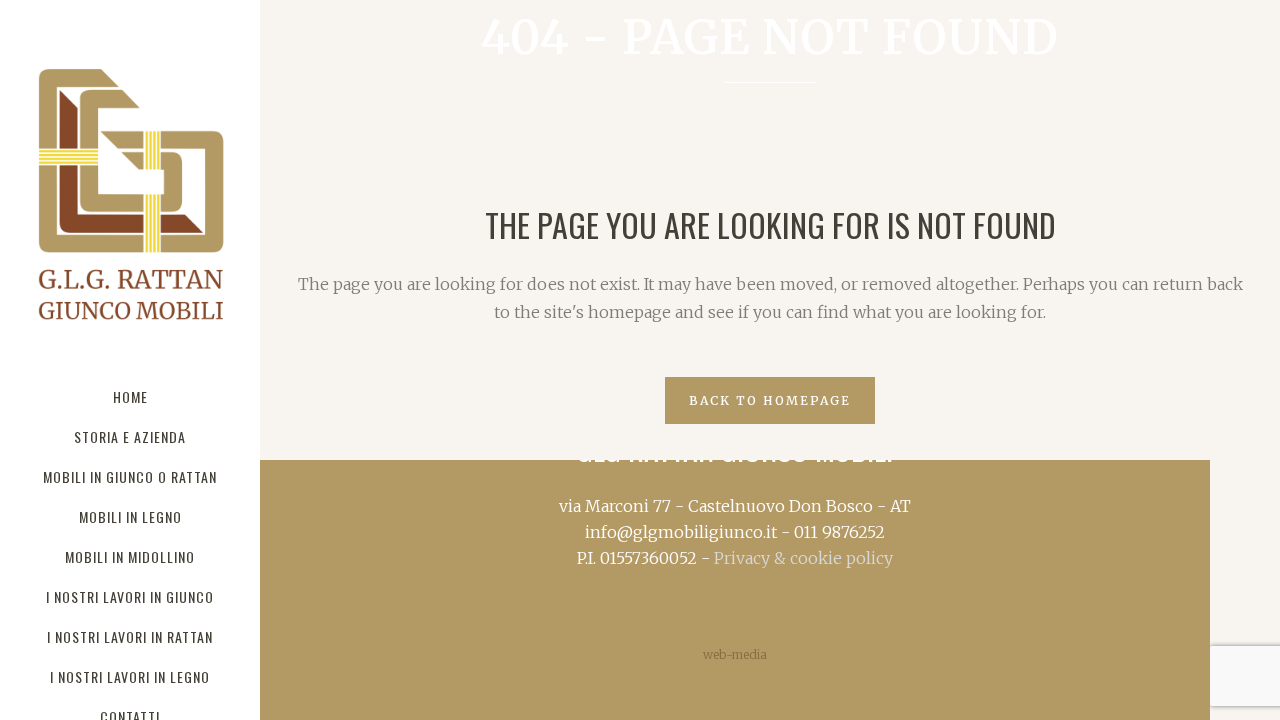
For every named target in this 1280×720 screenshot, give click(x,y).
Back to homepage (770, 400)
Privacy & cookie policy (803, 558)
